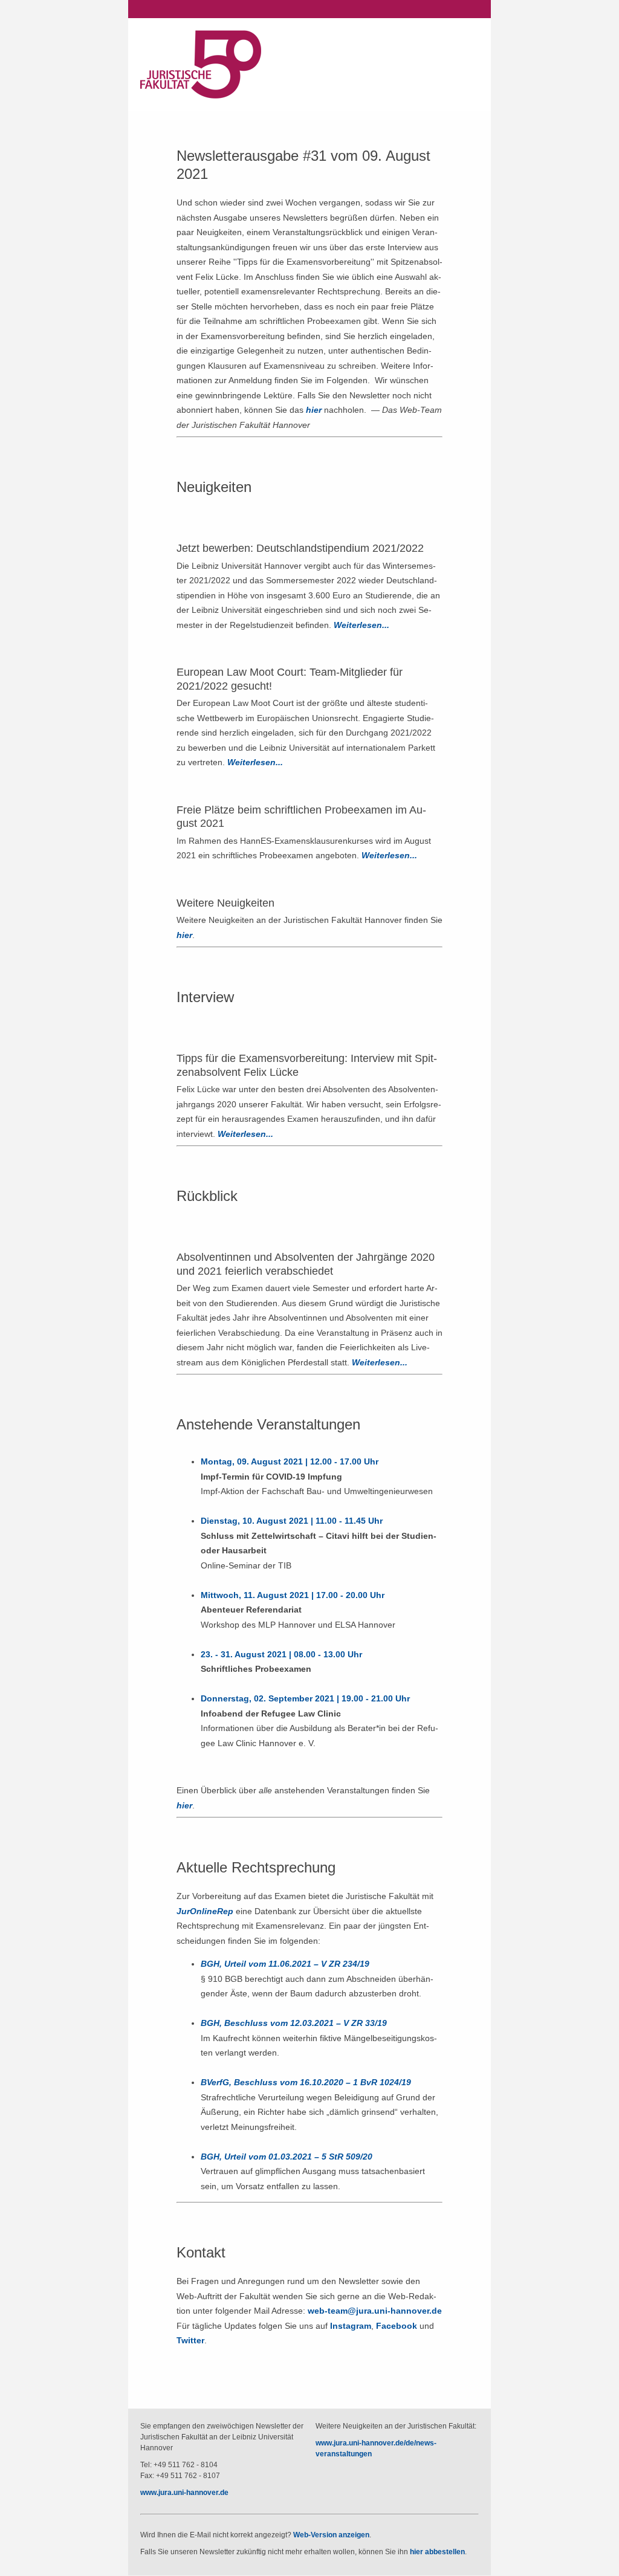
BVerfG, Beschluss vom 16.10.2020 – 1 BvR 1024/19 (306, 2082)
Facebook (397, 2326)
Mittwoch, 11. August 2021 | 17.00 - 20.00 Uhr (293, 1595)
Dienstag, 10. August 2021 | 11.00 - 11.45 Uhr (293, 1521)
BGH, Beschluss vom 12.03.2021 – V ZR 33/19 (294, 2023)
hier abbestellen (436, 2552)
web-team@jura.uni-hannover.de (375, 2311)
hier (314, 410)
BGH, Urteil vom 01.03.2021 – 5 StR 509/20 (287, 2157)
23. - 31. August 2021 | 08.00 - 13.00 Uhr (281, 1654)
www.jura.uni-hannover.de (184, 2493)
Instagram (351, 2326)
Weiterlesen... (361, 625)
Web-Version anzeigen (330, 2535)
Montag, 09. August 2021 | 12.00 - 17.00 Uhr (291, 1461)
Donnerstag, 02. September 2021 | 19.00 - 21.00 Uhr (305, 1698)
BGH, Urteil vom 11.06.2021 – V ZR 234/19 (285, 1964)
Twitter (190, 2340)
